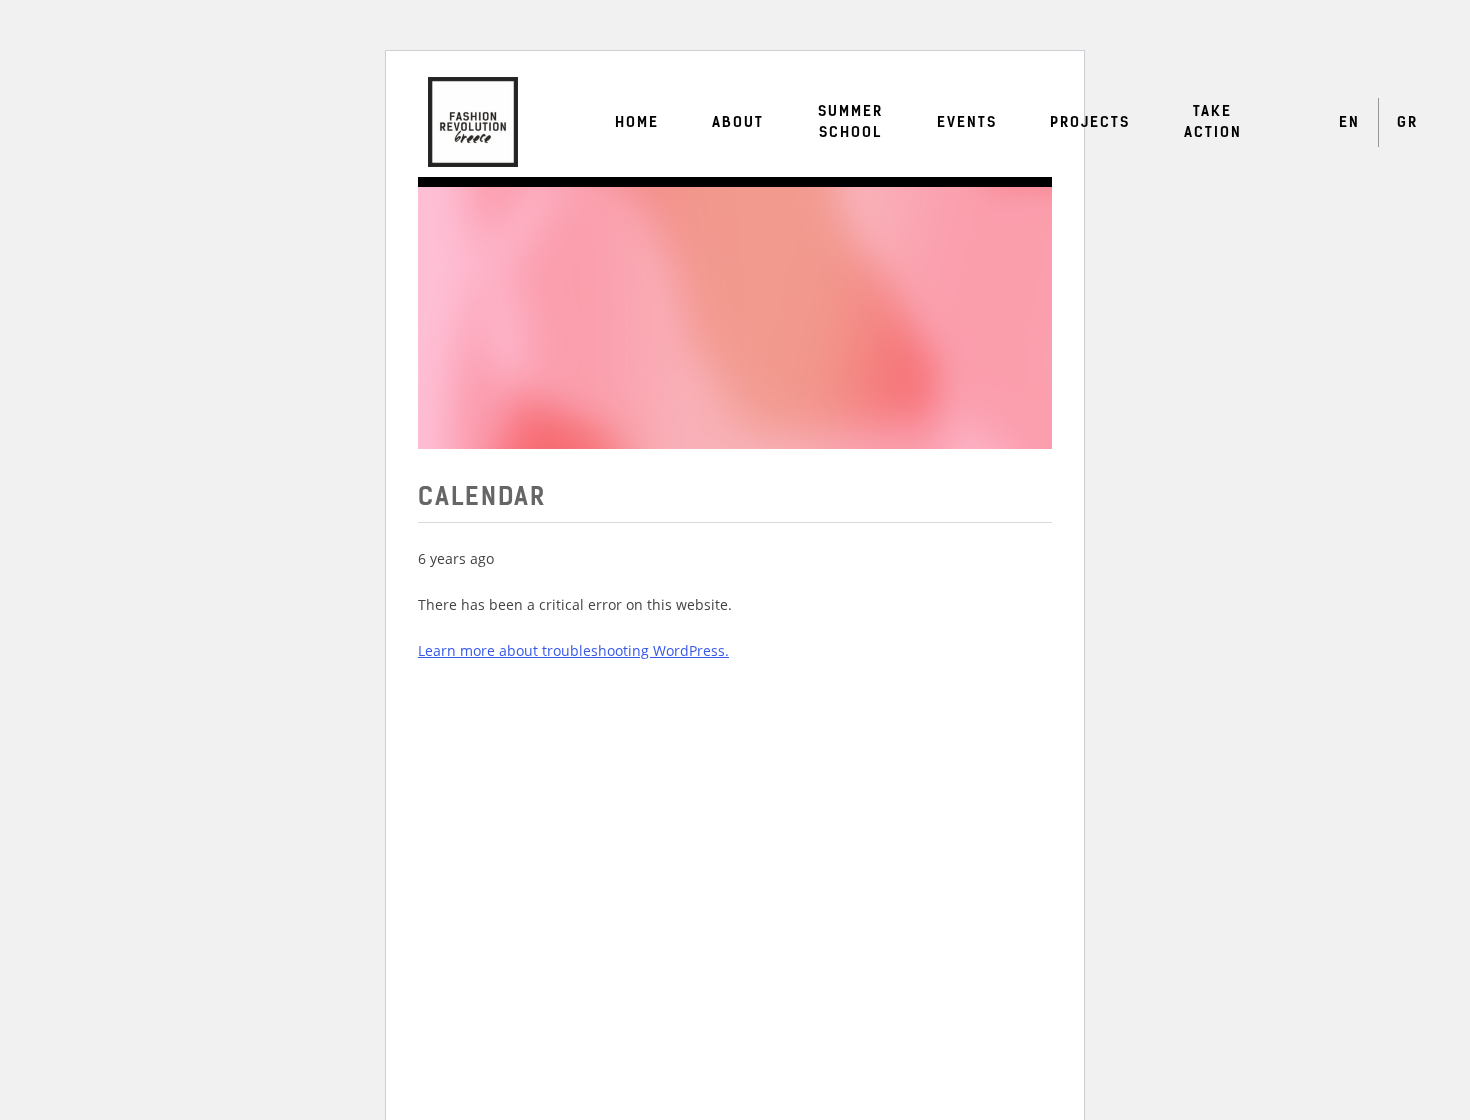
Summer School (850, 122)
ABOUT (738, 122)
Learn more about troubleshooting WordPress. (573, 650)
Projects (1090, 122)
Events (967, 122)
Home (637, 122)
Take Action (1213, 122)
